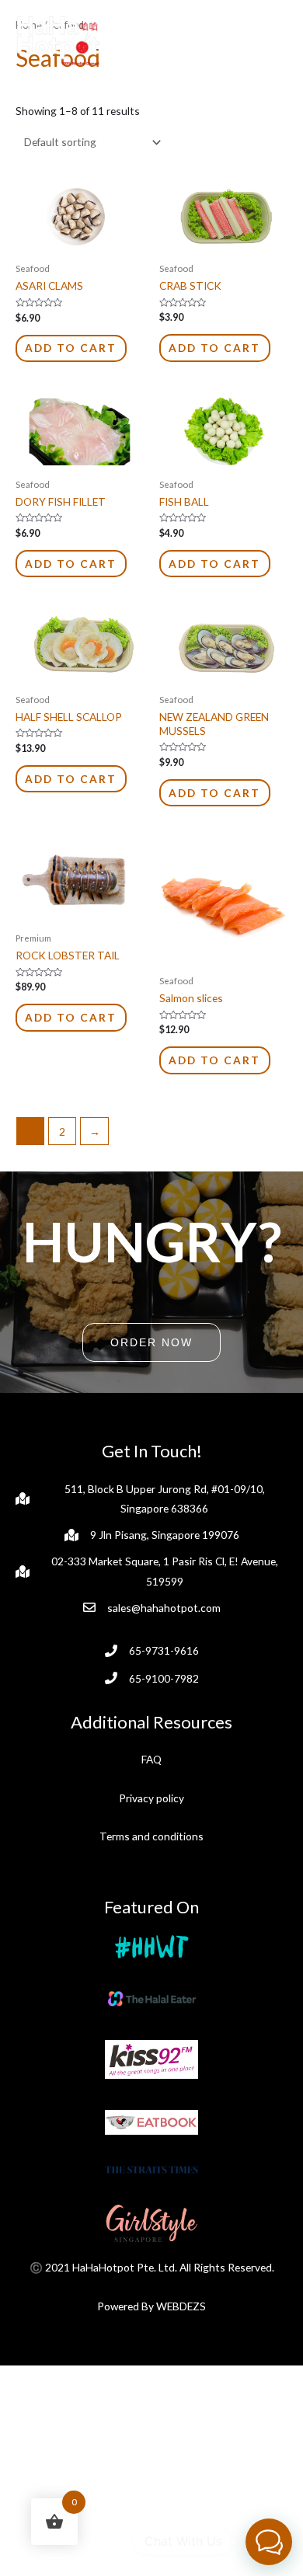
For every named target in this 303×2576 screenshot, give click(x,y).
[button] (151, 1342)
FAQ (151, 1759)
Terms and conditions (151, 1836)
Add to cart (71, 348)
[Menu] (270, 45)
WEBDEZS (181, 2306)
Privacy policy (151, 1798)
